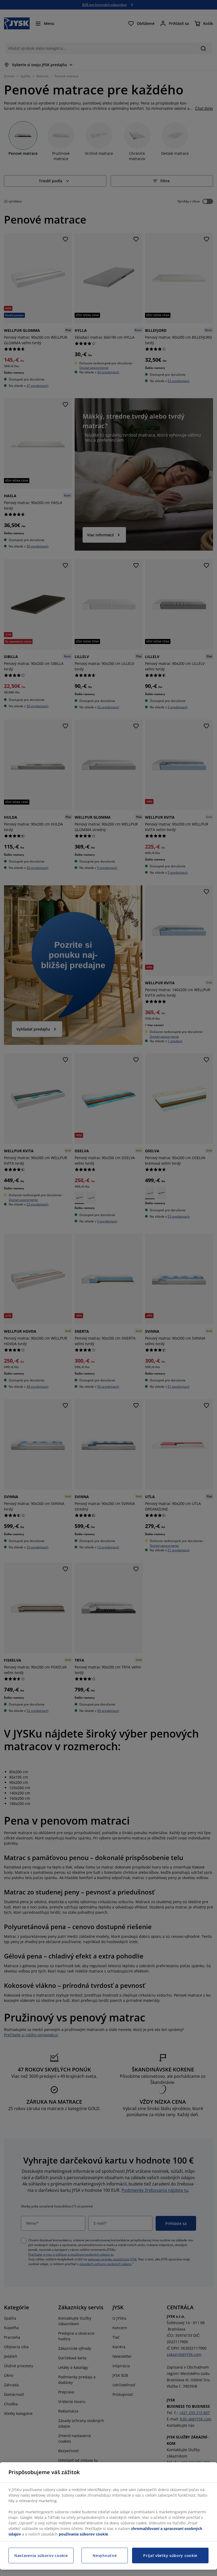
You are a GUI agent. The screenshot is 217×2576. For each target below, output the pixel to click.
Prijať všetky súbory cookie (170, 2555)
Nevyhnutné (105, 2555)
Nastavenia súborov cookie (41, 2555)
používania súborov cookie (83, 2534)
